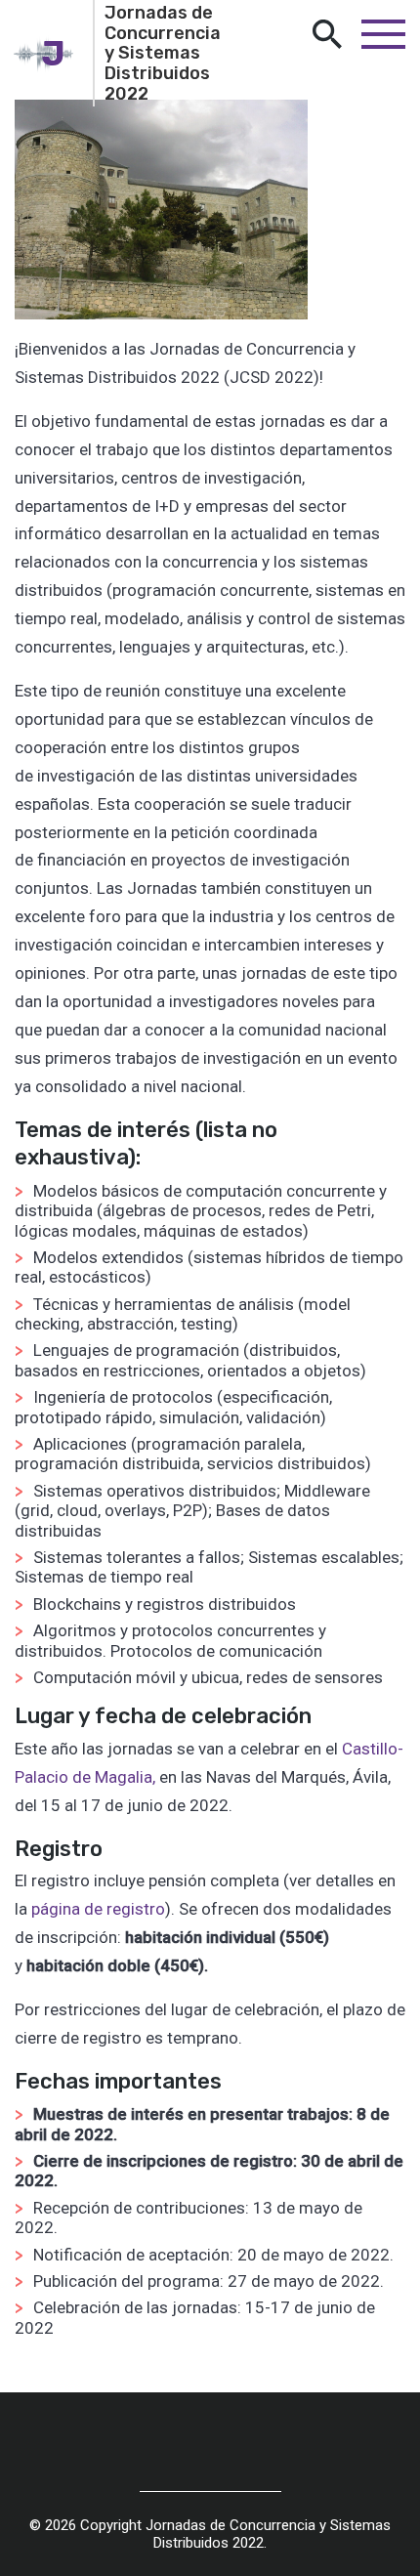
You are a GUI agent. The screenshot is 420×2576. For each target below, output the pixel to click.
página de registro (98, 1909)
